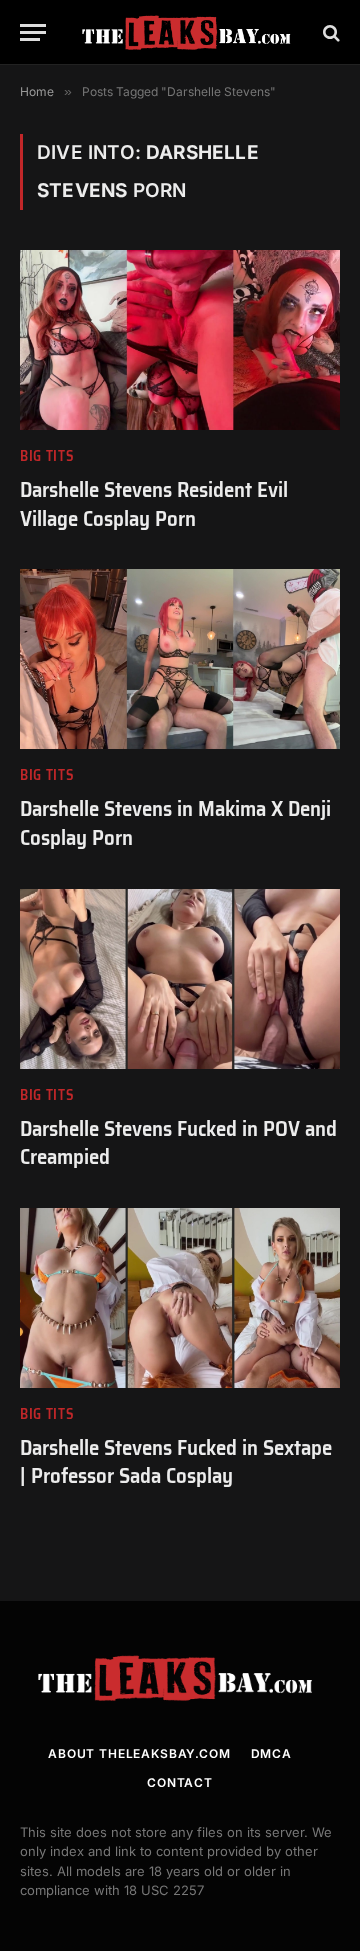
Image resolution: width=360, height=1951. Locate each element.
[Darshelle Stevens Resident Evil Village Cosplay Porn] (180, 340)
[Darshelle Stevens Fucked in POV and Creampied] (180, 979)
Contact (180, 1782)
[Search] (329, 32)
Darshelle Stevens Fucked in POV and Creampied (178, 1143)
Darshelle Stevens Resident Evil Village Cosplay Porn (154, 504)
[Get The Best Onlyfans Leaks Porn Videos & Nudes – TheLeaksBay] (190, 32)
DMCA (271, 1753)
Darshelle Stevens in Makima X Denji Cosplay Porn (175, 823)
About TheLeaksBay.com (139, 1753)
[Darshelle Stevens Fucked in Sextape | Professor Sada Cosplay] (180, 1298)
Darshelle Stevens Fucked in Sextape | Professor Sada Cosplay (176, 1462)
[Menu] (33, 32)
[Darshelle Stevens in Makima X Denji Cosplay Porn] (180, 659)
